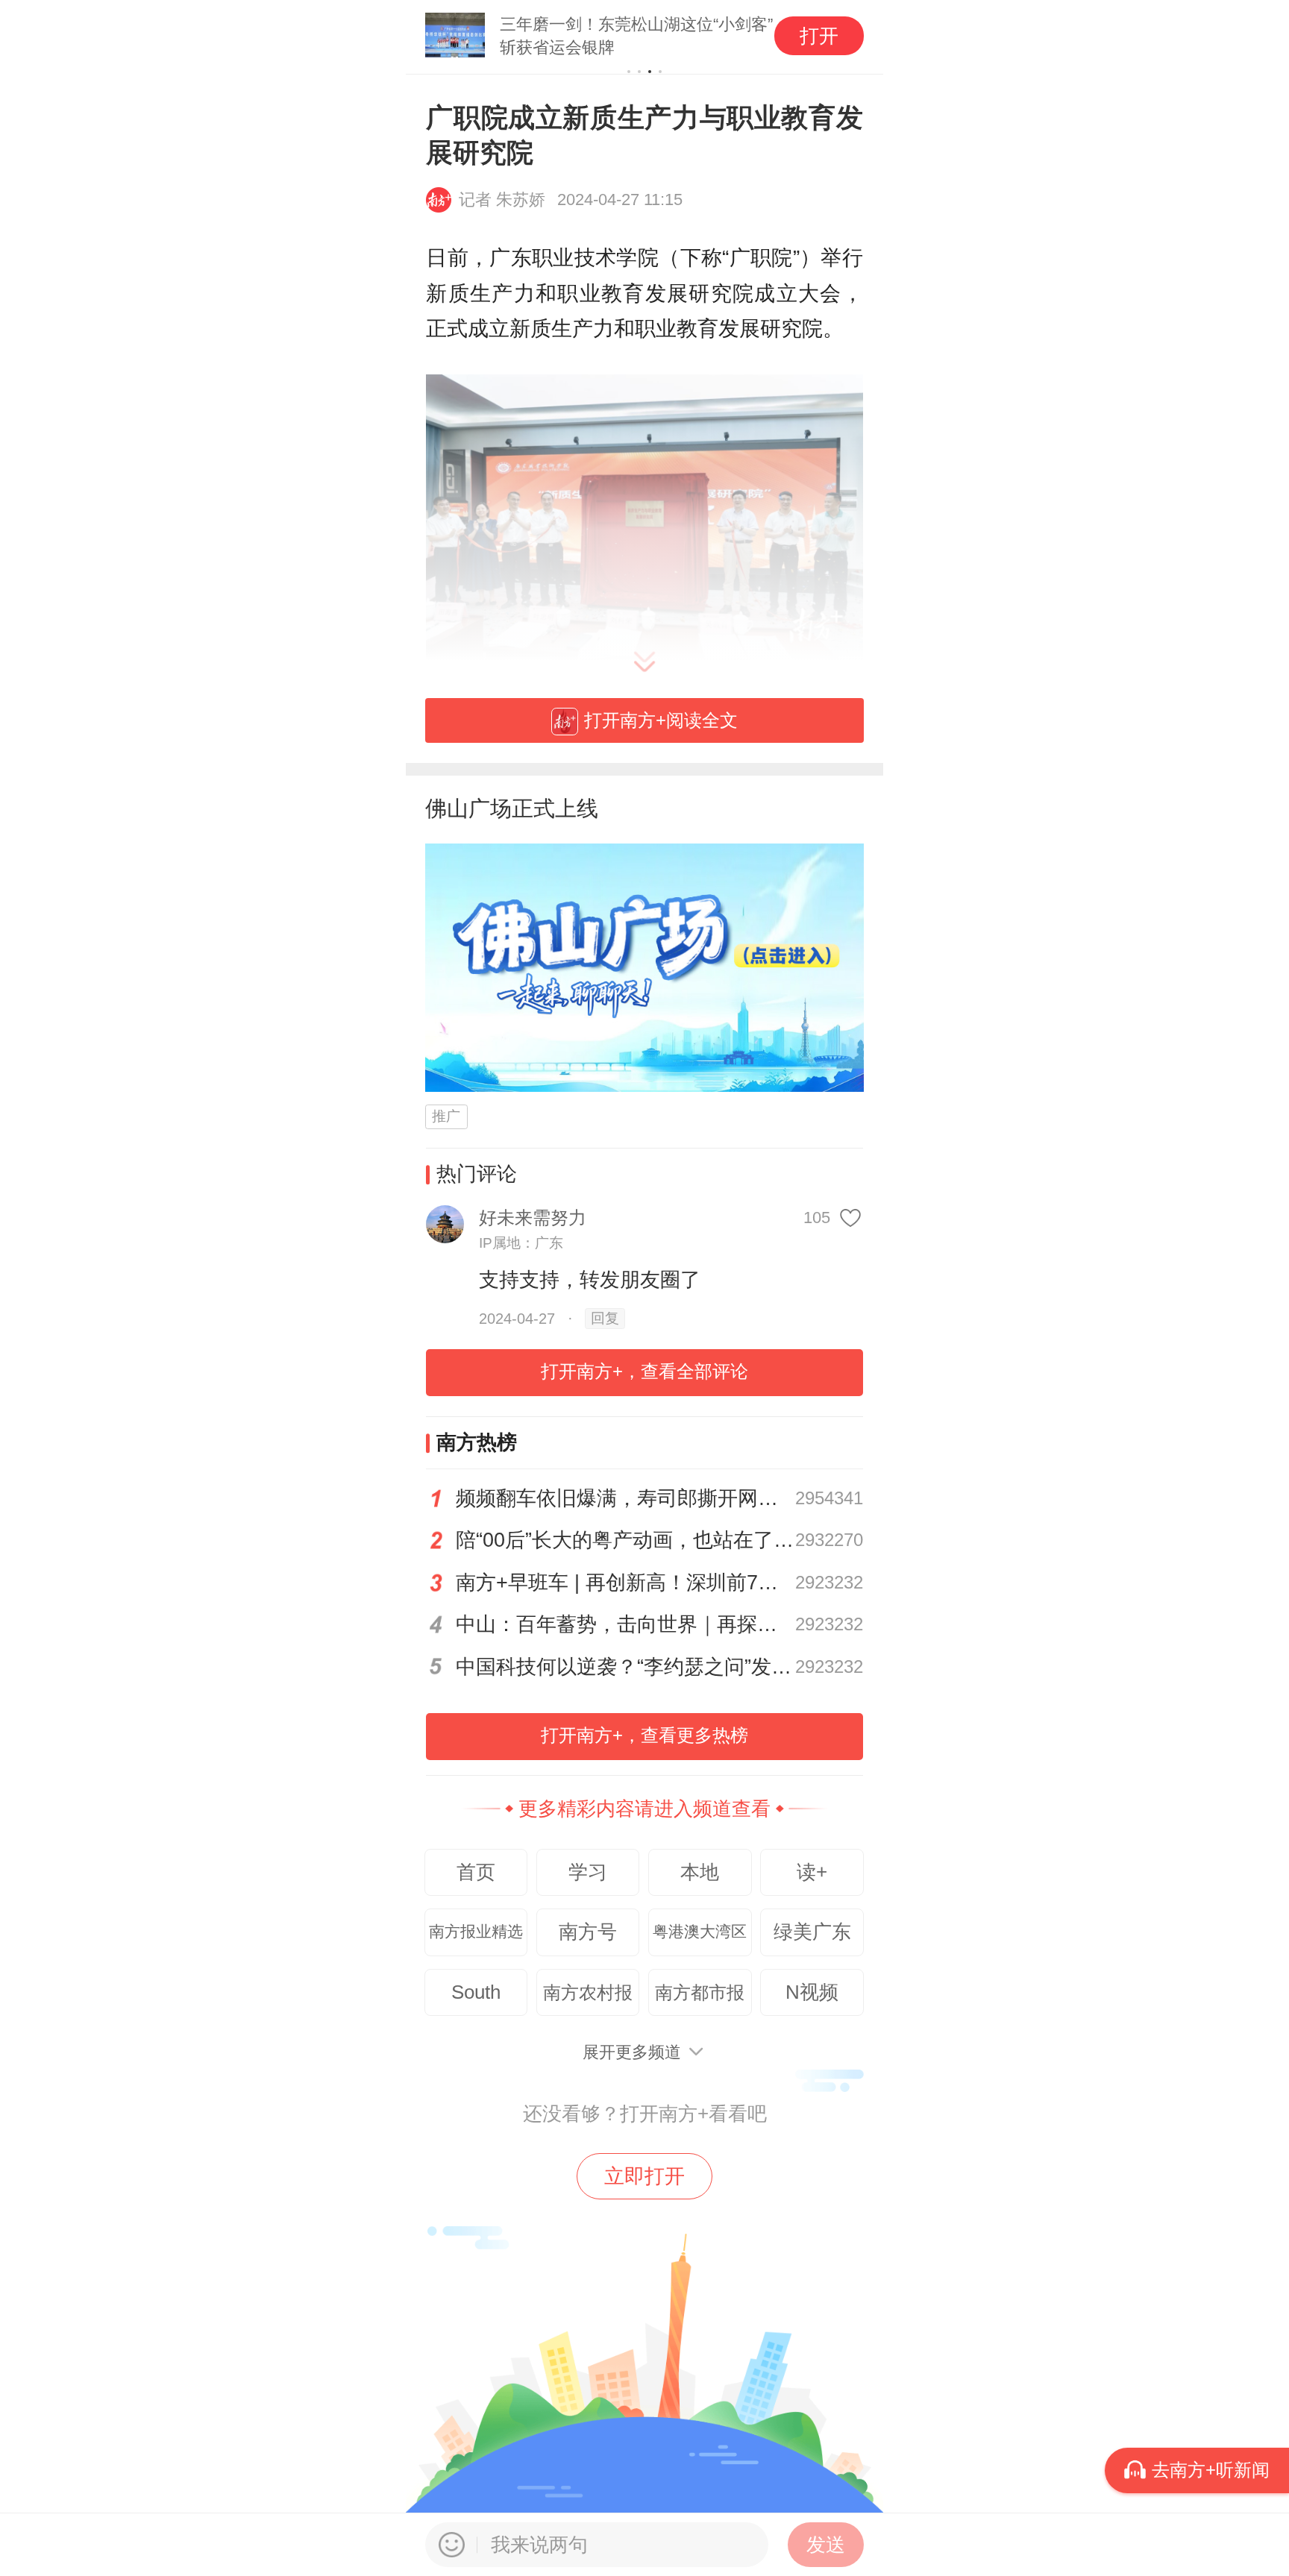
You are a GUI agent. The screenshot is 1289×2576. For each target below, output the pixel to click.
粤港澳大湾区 (700, 1932)
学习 (588, 1872)
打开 (819, 36)
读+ (812, 1872)
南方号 (588, 1932)
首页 (476, 1872)
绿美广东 (812, 1932)
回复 (605, 1318)
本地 (700, 1872)
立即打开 (644, 2176)
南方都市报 (700, 1992)
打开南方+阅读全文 (661, 720)
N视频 (812, 1992)
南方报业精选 (476, 1932)
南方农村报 (588, 1992)
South (476, 1992)
